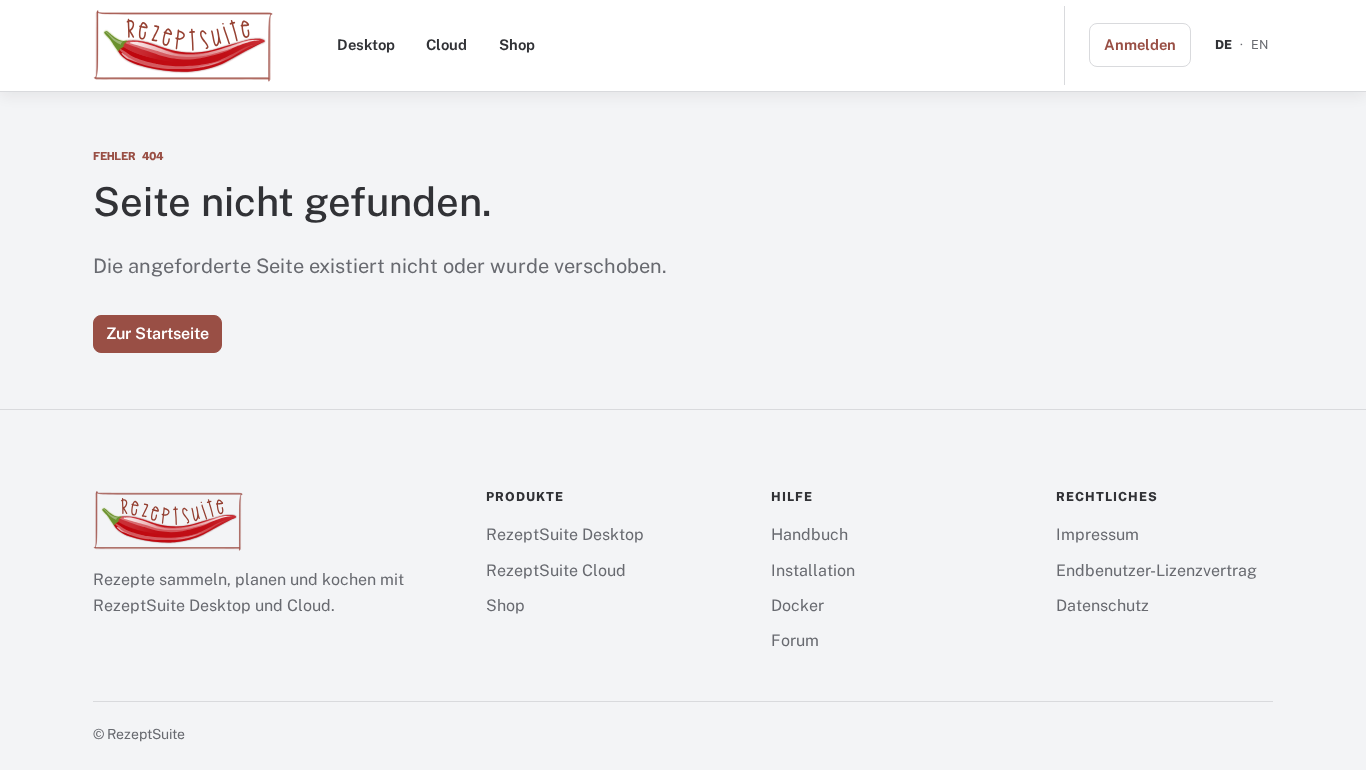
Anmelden (1140, 44)
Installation (813, 570)
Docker (797, 605)
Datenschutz (1102, 605)
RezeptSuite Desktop (565, 534)
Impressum (1097, 534)
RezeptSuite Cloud (556, 570)
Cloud (446, 44)
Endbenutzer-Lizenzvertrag (1156, 570)
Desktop (366, 44)
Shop (517, 44)
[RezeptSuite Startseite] (183, 45)
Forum (795, 640)
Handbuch (809, 534)
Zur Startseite (157, 333)
